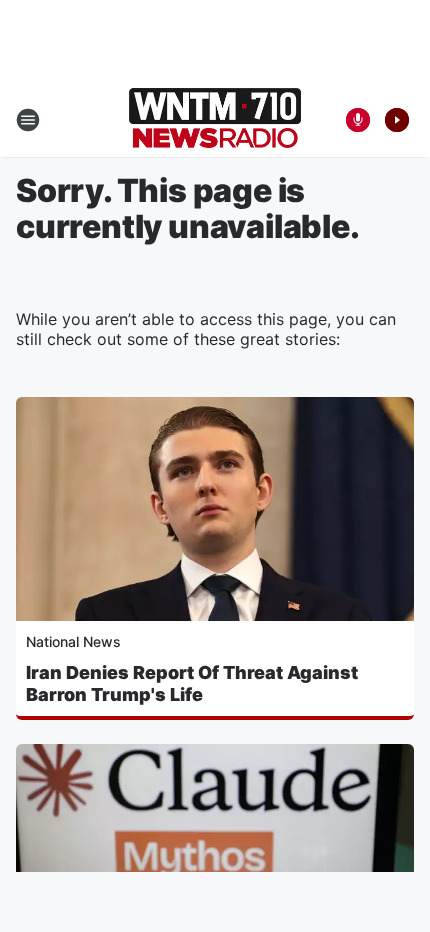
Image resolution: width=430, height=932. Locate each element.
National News (73, 641)
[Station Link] (215, 120)
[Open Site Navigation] (28, 120)
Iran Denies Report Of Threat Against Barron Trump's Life (192, 683)
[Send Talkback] (358, 120)
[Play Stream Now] (397, 120)
